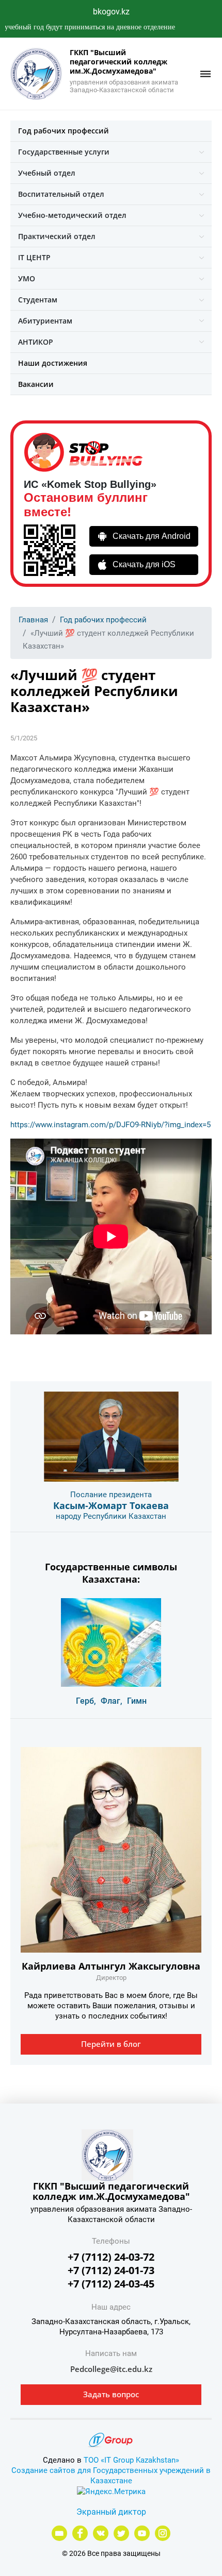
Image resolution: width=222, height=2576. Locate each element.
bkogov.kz (111, 12)
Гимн (137, 1701)
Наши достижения (53, 363)
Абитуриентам (45, 321)
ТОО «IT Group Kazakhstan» (131, 2460)
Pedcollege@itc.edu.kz (111, 2369)
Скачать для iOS (144, 564)
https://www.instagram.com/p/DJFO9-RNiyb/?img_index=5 (110, 1125)
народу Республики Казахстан (111, 1516)
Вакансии (36, 384)
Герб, (86, 1701)
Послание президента (111, 1495)
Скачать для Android (152, 536)
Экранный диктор (111, 2512)
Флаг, (112, 1701)
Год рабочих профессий (64, 131)
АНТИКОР (36, 342)
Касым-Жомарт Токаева (111, 1505)
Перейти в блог (111, 2044)
